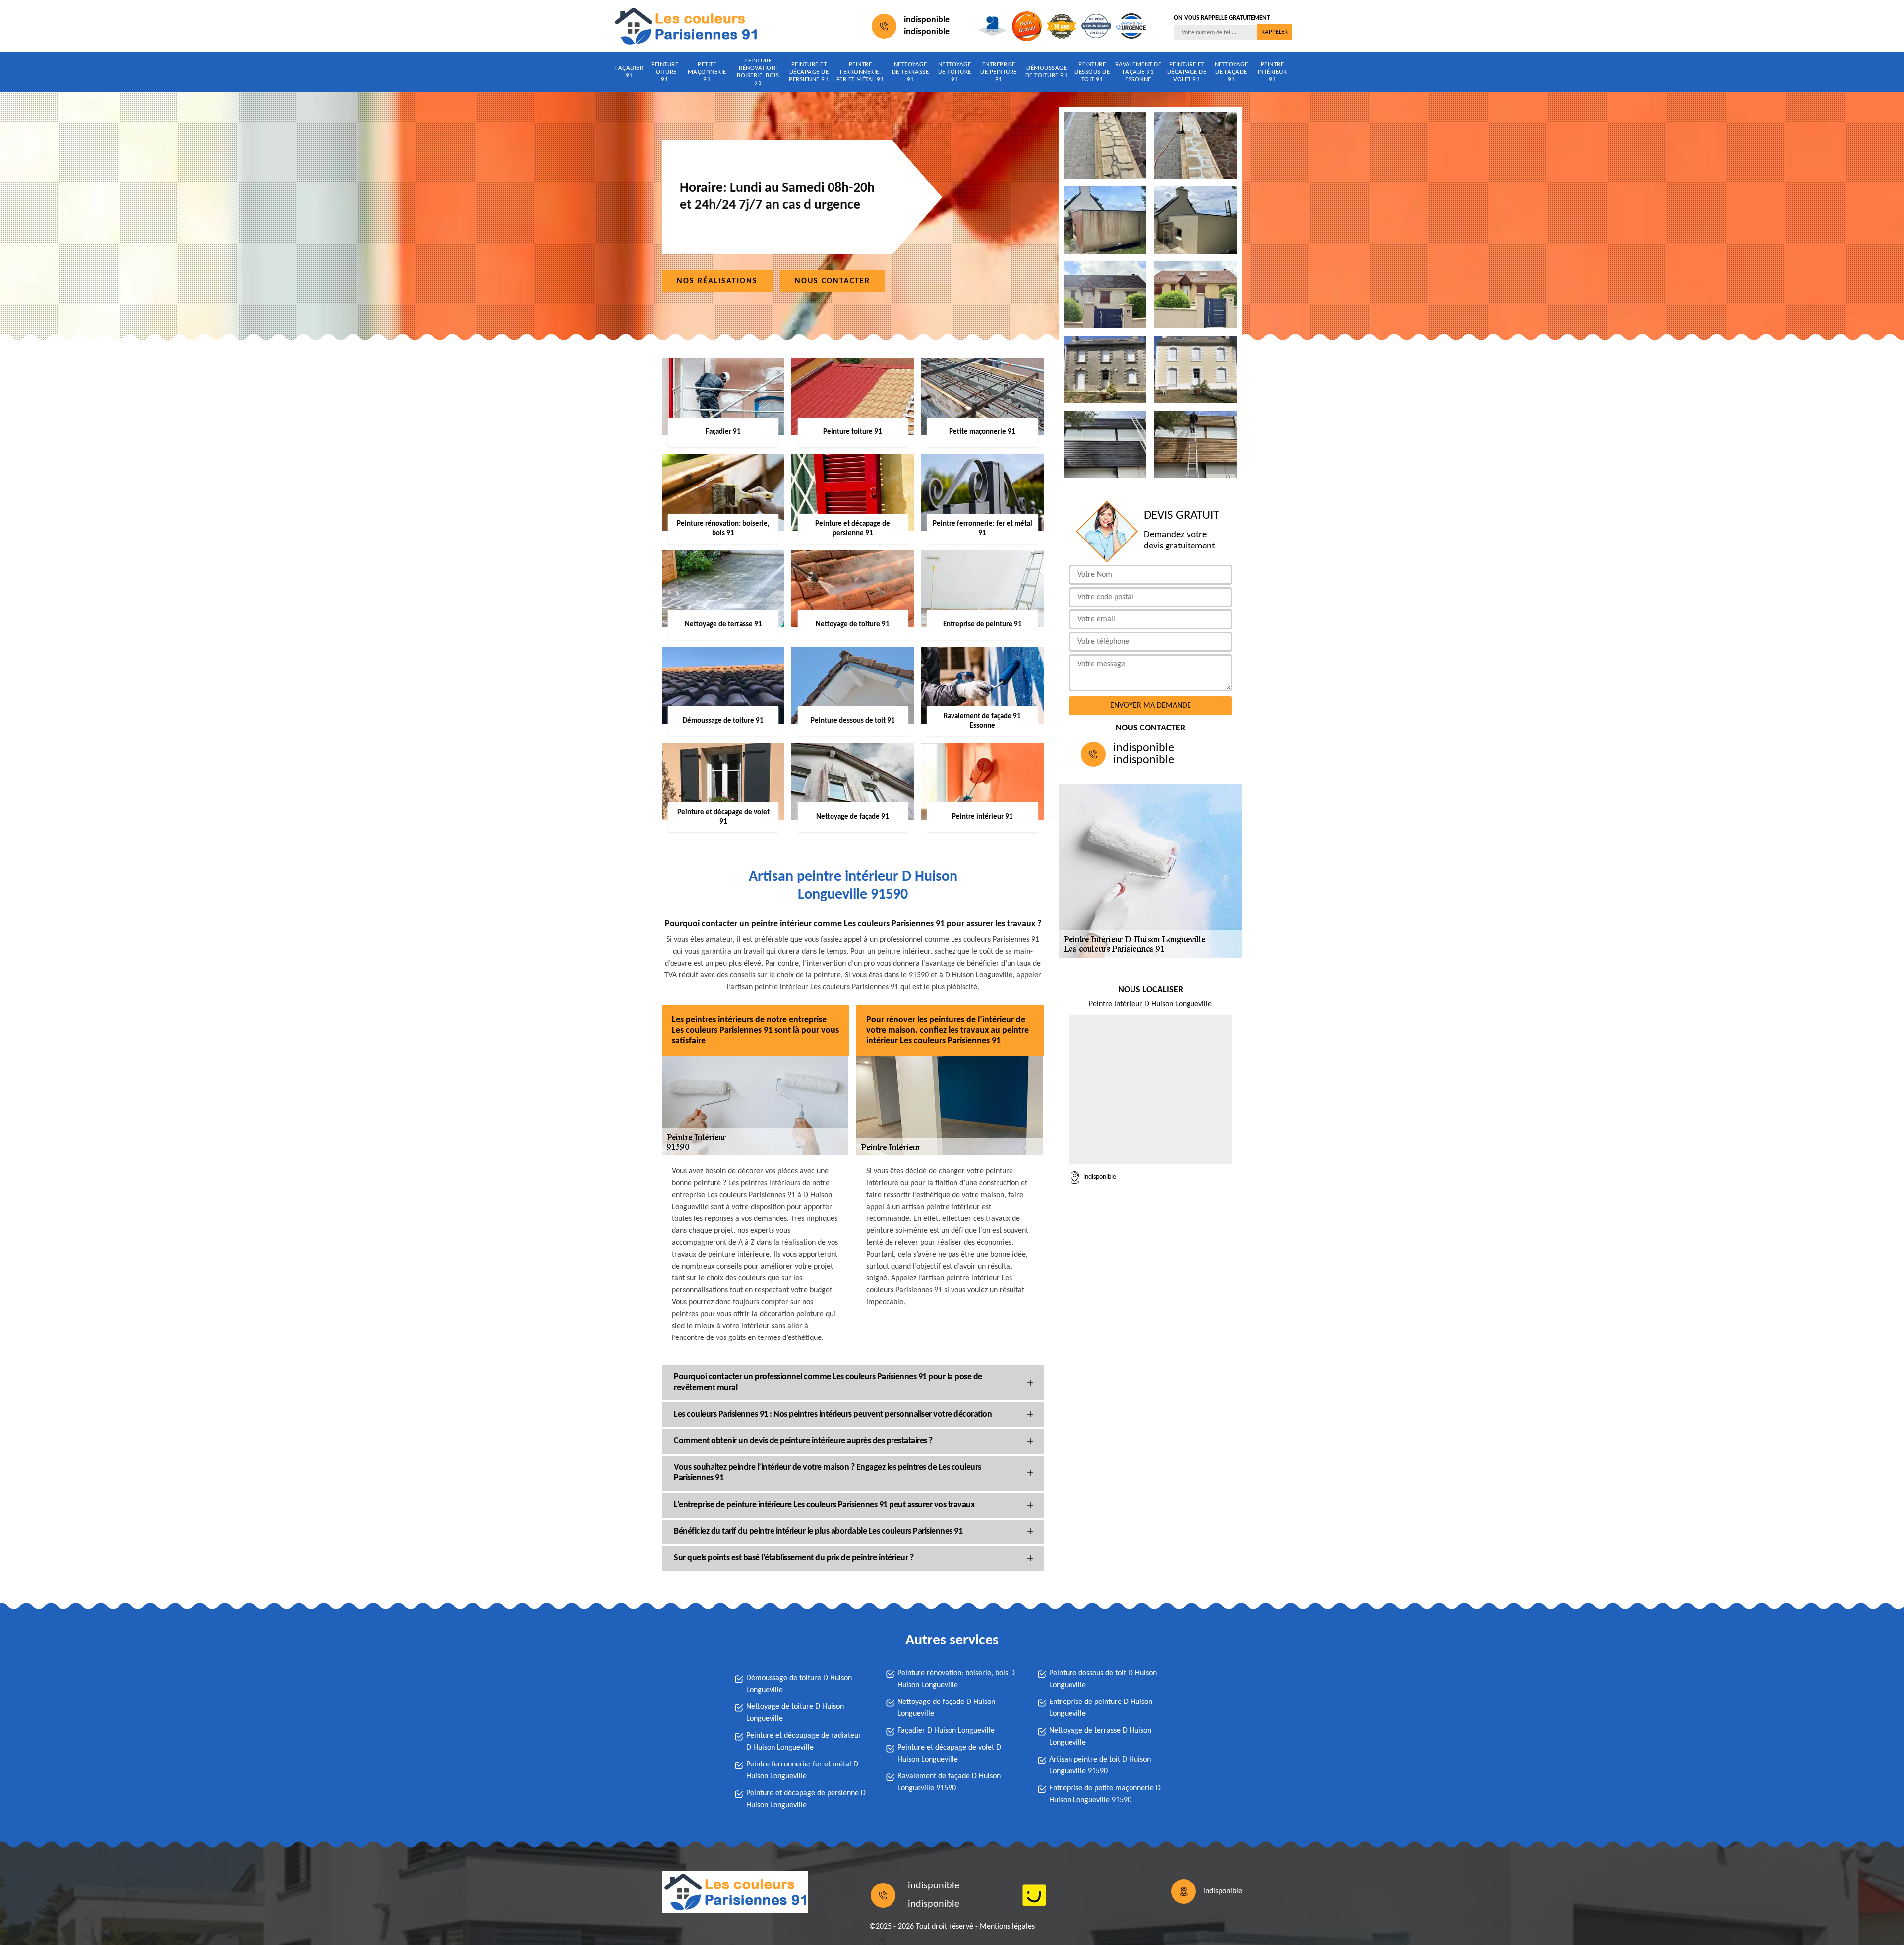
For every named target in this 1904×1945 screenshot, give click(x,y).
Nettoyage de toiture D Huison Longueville (795, 1713)
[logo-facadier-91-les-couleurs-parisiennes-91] (685, 26)
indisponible (927, 20)
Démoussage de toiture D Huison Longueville (799, 1684)
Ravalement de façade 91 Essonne (1138, 72)
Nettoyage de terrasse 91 (911, 72)
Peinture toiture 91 (665, 72)
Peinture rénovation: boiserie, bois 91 (758, 72)
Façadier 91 (629, 72)
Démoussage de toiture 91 (1047, 72)
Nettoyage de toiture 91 (955, 72)
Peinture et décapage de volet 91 (1187, 72)
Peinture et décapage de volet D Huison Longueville (949, 1754)
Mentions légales (1007, 1927)
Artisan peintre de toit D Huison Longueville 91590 (1100, 1765)
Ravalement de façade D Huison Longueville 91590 (949, 1782)
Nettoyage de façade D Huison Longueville (946, 1708)
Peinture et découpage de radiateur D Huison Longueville (804, 1742)
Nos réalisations (717, 281)
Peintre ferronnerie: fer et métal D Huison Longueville (802, 1770)
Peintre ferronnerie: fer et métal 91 (861, 72)
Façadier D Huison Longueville (946, 1731)
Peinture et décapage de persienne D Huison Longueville (806, 1799)
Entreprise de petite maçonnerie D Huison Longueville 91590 (1105, 1794)
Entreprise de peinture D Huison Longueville (1101, 1708)
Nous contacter (833, 281)
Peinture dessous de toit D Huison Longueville (1103, 1679)
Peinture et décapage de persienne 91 (809, 72)
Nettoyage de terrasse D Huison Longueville (1100, 1737)
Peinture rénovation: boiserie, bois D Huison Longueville (956, 1679)
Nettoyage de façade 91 (1231, 72)
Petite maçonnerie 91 (707, 72)
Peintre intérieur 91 (1273, 72)
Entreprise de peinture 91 (999, 72)
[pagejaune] (1034, 1895)
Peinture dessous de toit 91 (1092, 72)
